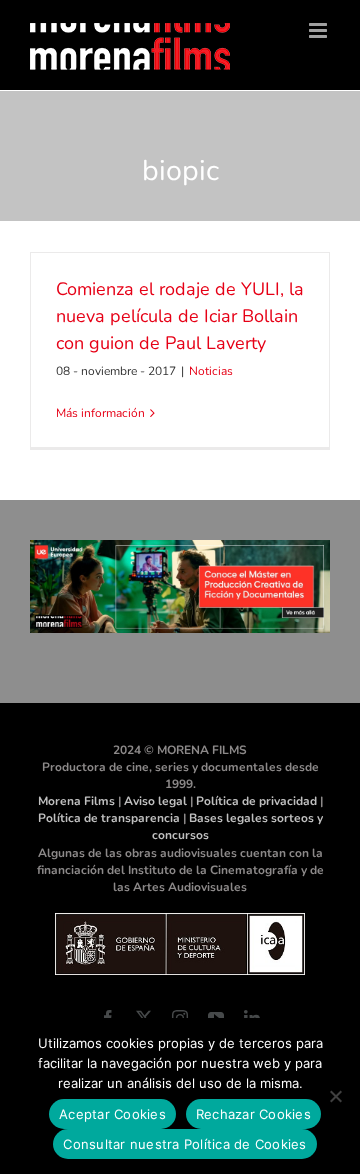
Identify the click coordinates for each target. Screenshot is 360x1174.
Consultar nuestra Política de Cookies (184, 1144)
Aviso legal (155, 801)
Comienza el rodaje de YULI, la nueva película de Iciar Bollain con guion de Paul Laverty (180, 316)
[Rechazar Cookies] (335, 1096)
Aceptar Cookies (112, 1114)
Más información (100, 413)
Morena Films (76, 801)
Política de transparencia (109, 818)
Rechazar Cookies (253, 1114)
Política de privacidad (256, 801)
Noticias (211, 371)
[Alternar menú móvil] (319, 30)
